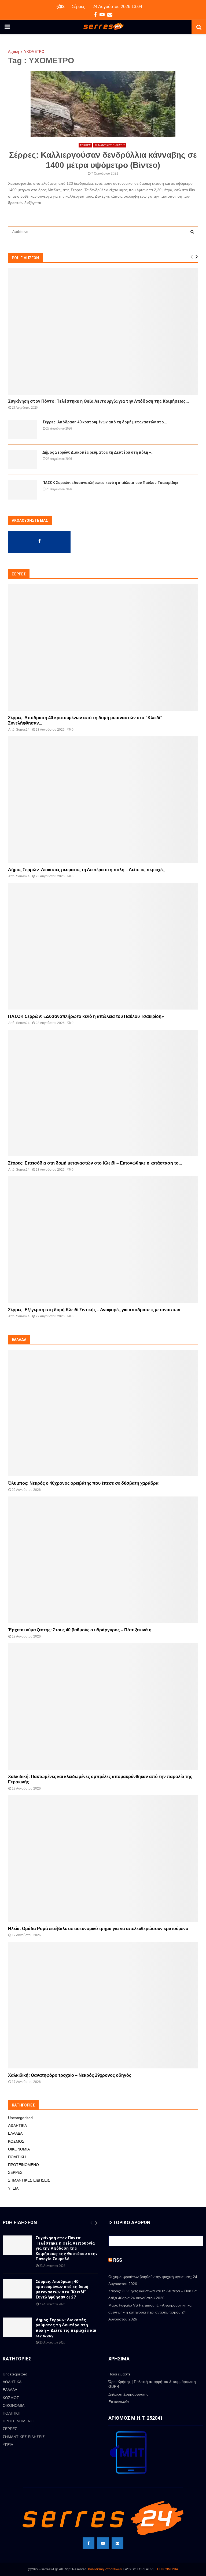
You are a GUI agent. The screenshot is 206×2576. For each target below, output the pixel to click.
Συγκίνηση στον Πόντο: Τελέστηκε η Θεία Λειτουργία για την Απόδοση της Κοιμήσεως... (98, 401)
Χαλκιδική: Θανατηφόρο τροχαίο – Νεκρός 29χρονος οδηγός (70, 2075)
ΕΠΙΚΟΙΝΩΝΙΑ (168, 2569)
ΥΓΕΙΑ (13, 2188)
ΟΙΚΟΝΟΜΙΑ (19, 2149)
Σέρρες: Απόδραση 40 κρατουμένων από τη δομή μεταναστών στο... (105, 422)
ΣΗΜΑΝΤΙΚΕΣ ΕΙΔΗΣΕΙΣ (110, 145)
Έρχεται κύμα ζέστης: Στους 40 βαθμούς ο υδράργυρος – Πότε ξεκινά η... (81, 1630)
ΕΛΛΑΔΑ (15, 2133)
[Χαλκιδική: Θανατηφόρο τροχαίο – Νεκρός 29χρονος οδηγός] (103, 2005)
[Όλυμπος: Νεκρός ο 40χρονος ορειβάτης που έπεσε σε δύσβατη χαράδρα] (103, 1413)
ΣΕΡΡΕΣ (85, 145)
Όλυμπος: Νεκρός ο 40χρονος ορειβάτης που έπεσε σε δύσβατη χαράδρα (83, 1483)
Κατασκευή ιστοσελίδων (105, 2569)
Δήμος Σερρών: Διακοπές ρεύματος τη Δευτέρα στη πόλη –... (98, 452)
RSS (118, 2260)
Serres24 (23, 730)
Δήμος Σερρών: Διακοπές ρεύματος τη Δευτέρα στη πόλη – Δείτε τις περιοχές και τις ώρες (66, 2328)
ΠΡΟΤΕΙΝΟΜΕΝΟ (23, 2165)
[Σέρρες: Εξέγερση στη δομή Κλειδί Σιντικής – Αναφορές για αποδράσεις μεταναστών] (103, 1240)
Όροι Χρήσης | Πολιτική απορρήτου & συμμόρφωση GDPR (152, 2384)
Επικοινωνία (119, 2402)
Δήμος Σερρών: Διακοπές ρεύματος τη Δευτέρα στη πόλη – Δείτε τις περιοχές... (88, 870)
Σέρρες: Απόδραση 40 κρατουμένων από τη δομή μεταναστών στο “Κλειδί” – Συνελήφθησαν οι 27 (63, 2289)
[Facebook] (89, 2543)
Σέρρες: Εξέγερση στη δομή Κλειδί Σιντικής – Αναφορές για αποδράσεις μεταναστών (94, 1310)
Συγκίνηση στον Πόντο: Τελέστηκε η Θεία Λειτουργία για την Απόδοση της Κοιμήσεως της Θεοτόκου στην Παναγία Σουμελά (67, 2248)
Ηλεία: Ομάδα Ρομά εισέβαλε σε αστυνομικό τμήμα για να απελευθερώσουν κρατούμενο (98, 1929)
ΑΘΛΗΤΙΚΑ (17, 2126)
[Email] (117, 2543)
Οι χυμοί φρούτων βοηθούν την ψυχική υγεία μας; (150, 2277)
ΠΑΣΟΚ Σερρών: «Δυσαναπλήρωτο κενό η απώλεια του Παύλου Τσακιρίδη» (110, 483)
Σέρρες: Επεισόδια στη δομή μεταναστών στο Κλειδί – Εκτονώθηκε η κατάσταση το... (95, 1163)
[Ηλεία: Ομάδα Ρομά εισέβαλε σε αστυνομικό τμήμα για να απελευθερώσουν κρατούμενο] (103, 1858)
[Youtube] (103, 2543)
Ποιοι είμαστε (119, 2374)
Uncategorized (20, 2118)
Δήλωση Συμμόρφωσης (128, 2394)
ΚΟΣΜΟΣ (16, 2141)
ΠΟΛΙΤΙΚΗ (17, 2157)
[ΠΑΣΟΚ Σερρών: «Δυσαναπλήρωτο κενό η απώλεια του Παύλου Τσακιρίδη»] (23, 490)
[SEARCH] (192, 232)
